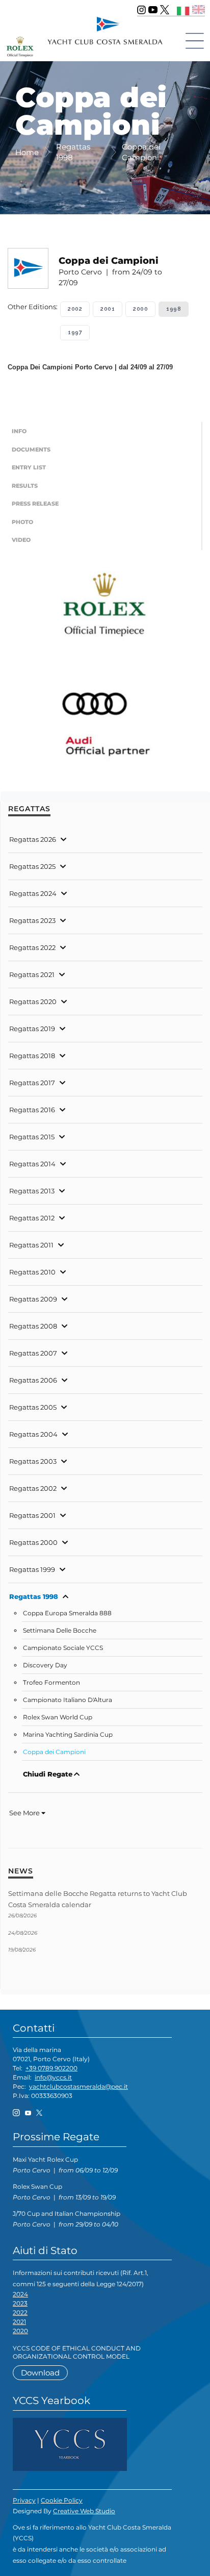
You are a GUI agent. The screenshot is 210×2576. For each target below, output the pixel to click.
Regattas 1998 (34, 1596)
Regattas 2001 (32, 1515)
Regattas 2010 (32, 1272)
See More (25, 1813)
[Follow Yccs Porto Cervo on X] (165, 10)
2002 (75, 309)
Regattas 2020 (33, 1002)
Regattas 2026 (33, 839)
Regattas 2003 (33, 1461)
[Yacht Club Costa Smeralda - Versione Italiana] (183, 9)
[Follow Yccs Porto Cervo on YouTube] (153, 10)
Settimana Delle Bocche (60, 1631)
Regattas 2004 (33, 1434)
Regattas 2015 (32, 1137)
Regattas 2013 (32, 1191)
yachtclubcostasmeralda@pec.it (78, 2086)
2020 (20, 2331)
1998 (174, 309)
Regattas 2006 (33, 1380)
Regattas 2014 (32, 1164)
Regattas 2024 (33, 893)
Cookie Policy (62, 2500)
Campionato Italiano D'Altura (68, 1700)
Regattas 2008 (33, 1326)
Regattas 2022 (32, 947)
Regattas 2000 (33, 1542)
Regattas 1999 (32, 1569)
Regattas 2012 (32, 1218)
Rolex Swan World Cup (58, 1717)
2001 (108, 309)
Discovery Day (45, 1665)
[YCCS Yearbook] (70, 2444)
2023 (20, 2303)
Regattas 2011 (31, 1245)
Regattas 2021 (32, 974)
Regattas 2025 (32, 866)
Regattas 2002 (33, 1488)
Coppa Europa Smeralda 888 (67, 1613)
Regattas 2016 (32, 1110)
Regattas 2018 (32, 1056)
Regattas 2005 (33, 1407)
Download (40, 2373)
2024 (20, 2294)
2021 (19, 2322)
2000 (140, 309)
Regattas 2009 (33, 1299)
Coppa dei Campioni (54, 1752)
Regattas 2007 (33, 1353)
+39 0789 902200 (51, 2068)
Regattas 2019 (32, 1029)
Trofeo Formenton (51, 1683)
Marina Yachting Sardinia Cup (68, 1735)
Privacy (24, 2500)
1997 (75, 332)
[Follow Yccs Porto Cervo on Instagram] (141, 10)
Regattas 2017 (32, 1083)
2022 (20, 2312)
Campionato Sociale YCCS (63, 1648)
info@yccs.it (53, 2077)
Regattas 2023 (32, 920)
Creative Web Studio (84, 2511)
